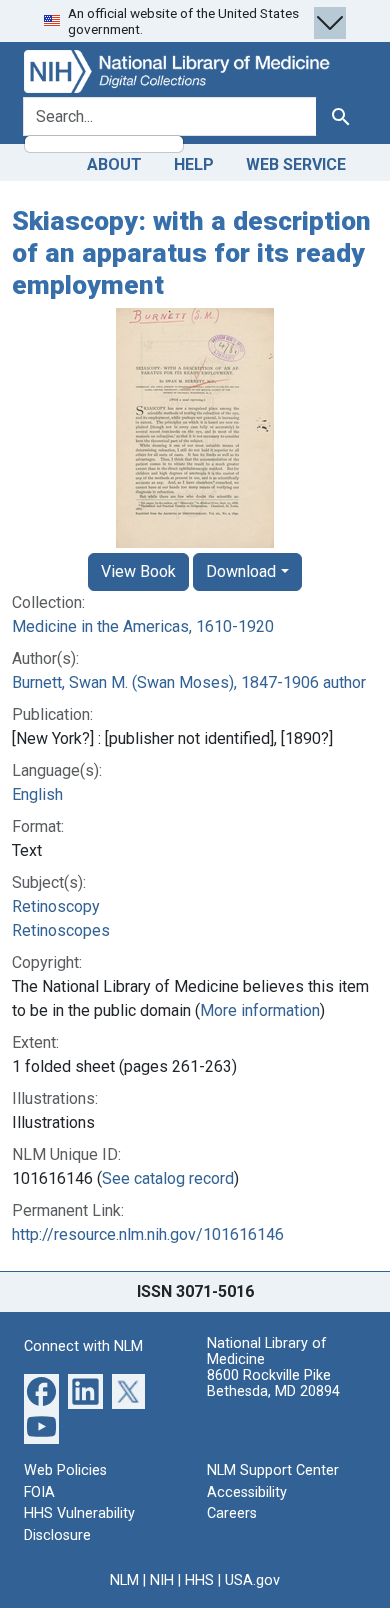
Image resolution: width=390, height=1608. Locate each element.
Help (194, 164)
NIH (162, 1580)
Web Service (296, 164)
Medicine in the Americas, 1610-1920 (143, 626)
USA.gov (252, 1580)
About (114, 164)
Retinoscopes (61, 930)
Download (241, 571)
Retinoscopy (56, 906)
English (37, 794)
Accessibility (247, 1492)
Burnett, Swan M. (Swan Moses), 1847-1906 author (189, 682)
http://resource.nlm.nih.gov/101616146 (148, 1234)
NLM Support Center (273, 1470)
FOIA (39, 1492)
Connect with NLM (83, 1346)
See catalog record (168, 1178)
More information (260, 1010)
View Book (138, 571)
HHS (199, 1580)
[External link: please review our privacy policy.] (41, 1390)
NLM (124, 1580)
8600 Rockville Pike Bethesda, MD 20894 (273, 1383)
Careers (232, 1513)
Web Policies (65, 1470)
